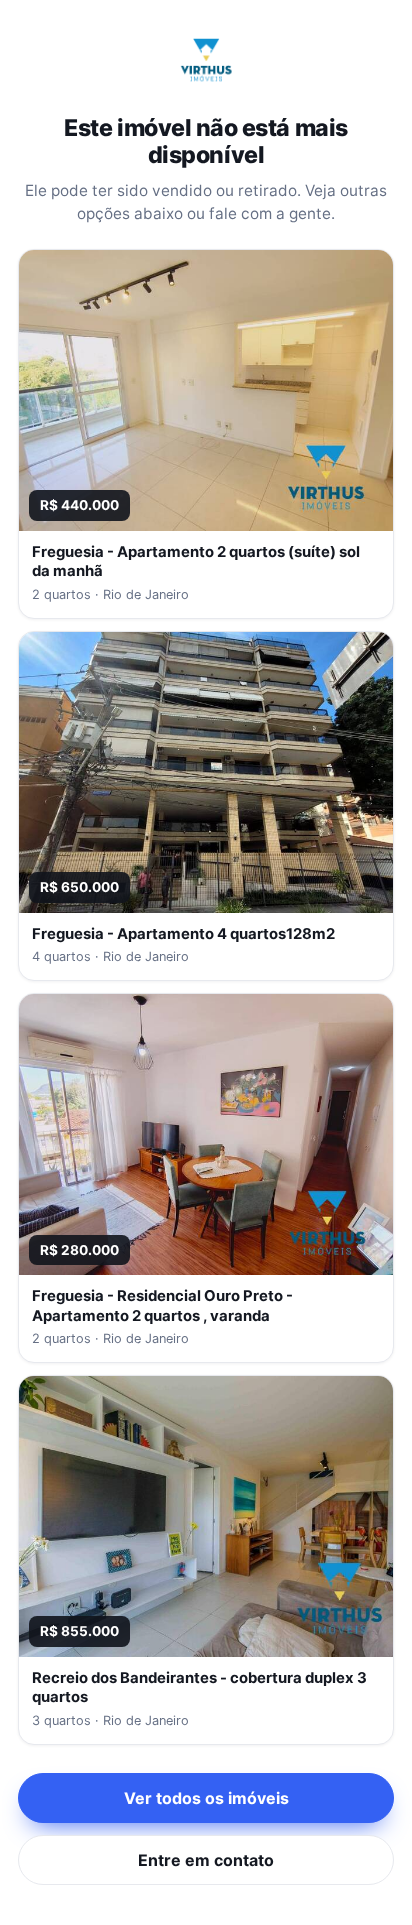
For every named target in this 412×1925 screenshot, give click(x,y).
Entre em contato (206, 1860)
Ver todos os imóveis (206, 1798)
